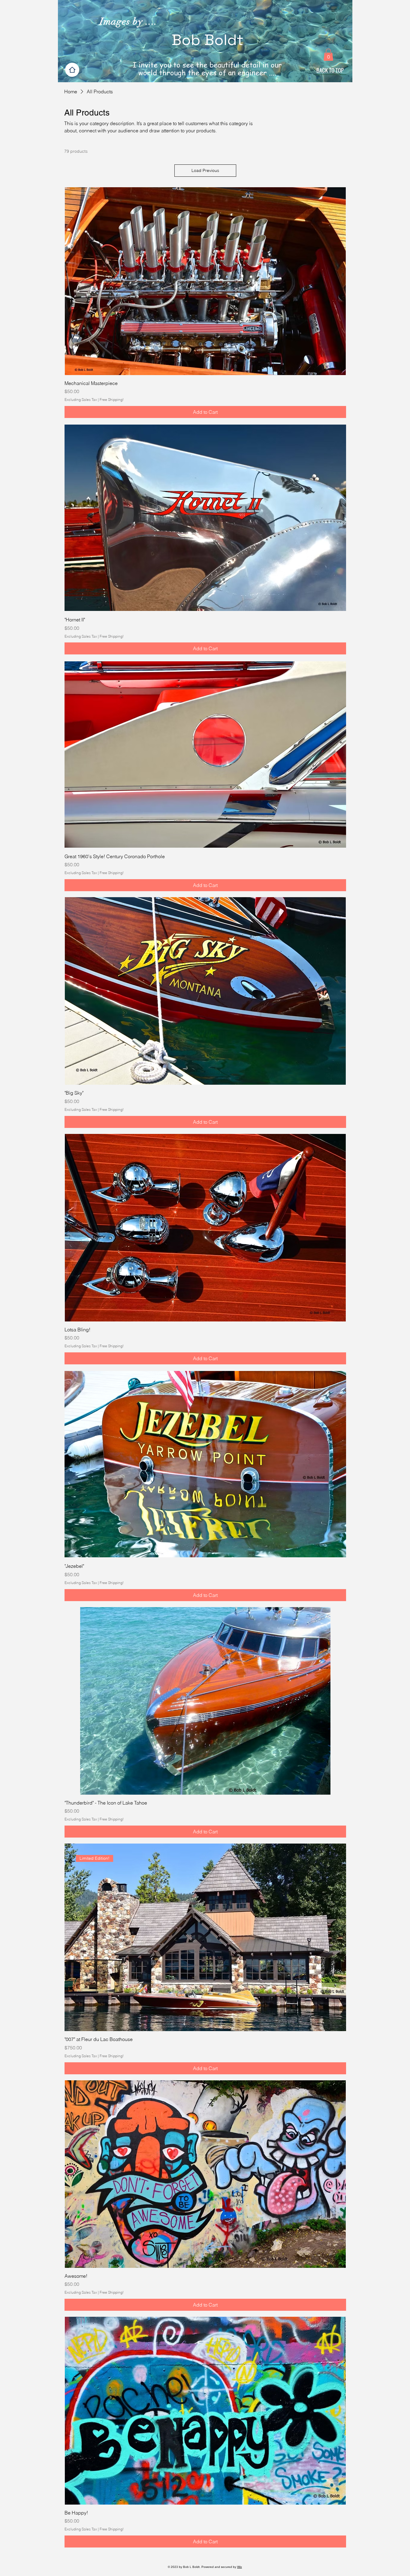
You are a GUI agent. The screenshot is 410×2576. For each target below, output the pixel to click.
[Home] (72, 70)
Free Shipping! (112, 400)
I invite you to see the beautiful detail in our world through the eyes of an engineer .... (207, 69)
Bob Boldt (208, 40)
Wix (240, 2567)
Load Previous (205, 170)
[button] (328, 55)
